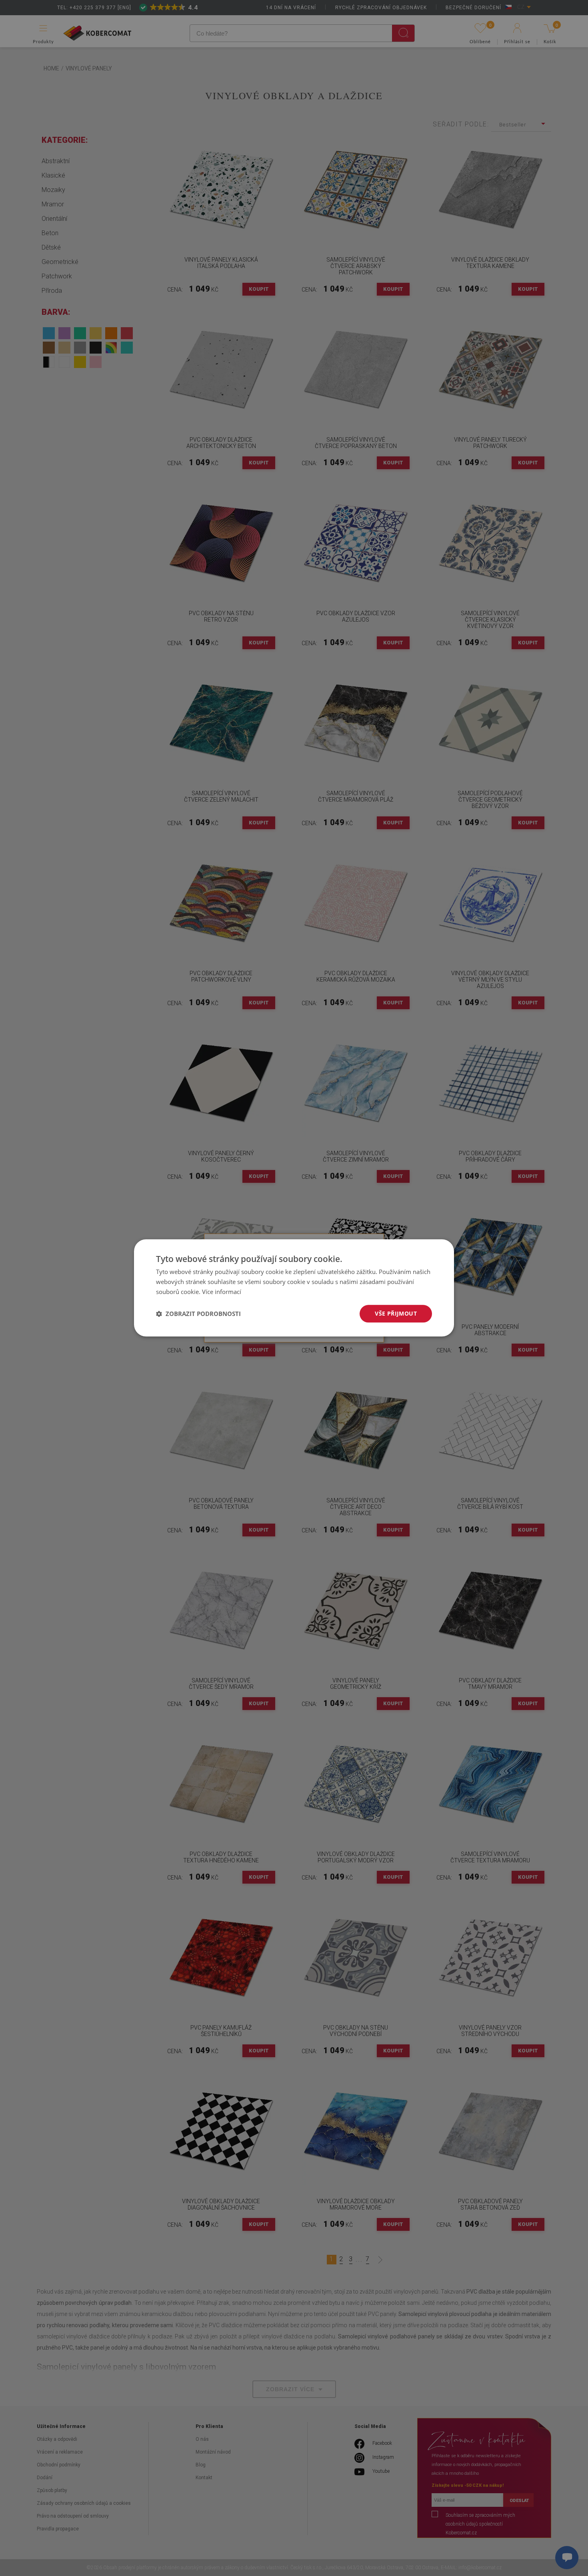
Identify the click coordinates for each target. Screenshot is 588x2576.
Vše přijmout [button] (396, 1313)
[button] (198, 1314)
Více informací (222, 1292)
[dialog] (294, 1288)
